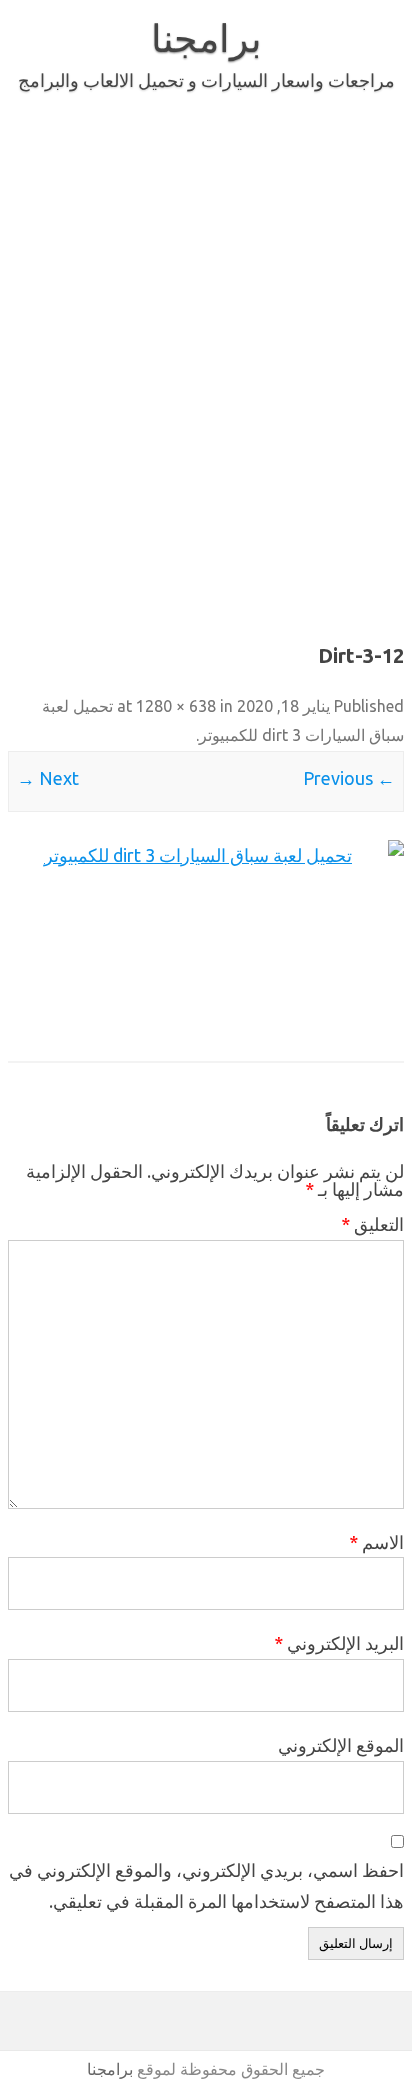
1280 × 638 (176, 706)
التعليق (372, 1224)
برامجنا (206, 38)
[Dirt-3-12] (206, 938)
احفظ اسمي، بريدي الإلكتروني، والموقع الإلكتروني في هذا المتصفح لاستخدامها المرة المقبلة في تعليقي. (206, 1885)
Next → (48, 778)
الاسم (376, 1542)
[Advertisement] (206, 364)
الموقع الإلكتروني (341, 1745)
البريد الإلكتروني (339, 1643)
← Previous (349, 778)
